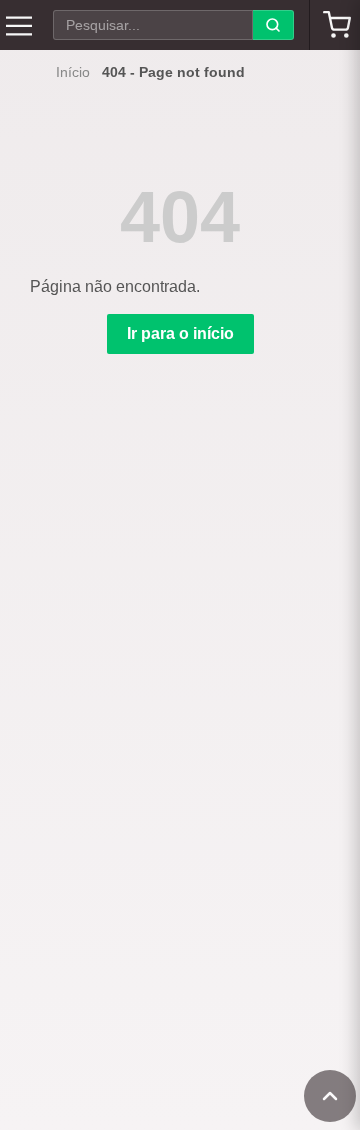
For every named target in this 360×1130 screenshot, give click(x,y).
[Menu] (19, 25)
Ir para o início (180, 333)
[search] (273, 25)
